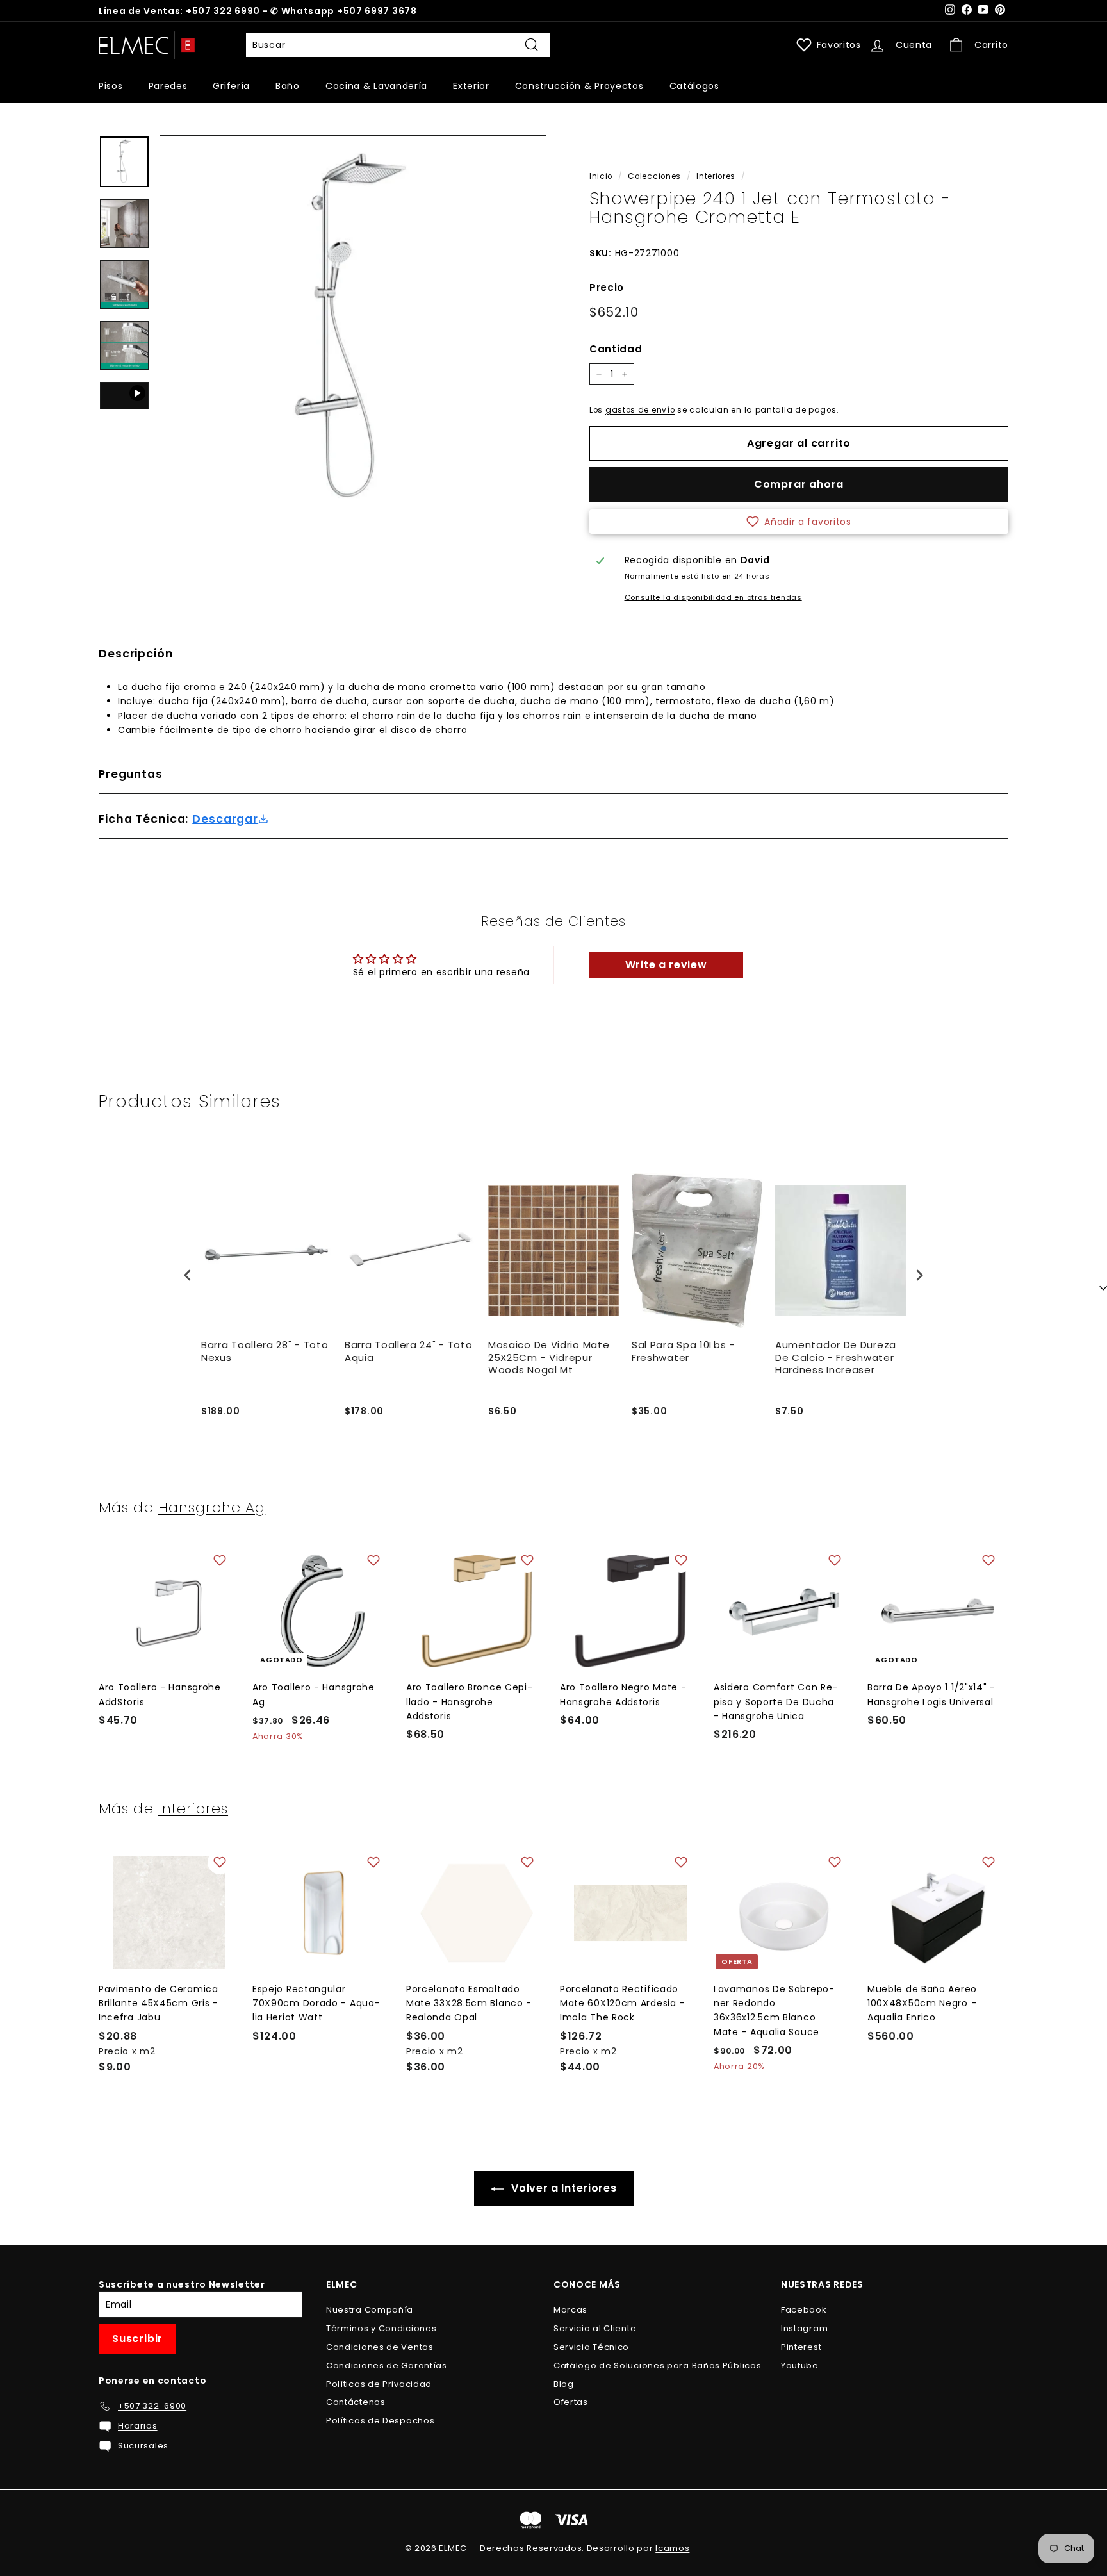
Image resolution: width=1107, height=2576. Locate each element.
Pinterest (801, 2347)
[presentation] (188, 1275)
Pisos (111, 86)
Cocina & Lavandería (376, 86)
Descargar (225, 819)
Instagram (804, 2328)
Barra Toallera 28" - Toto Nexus (265, 1351)
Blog (564, 2384)
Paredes (168, 86)
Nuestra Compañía (370, 2310)
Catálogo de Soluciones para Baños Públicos (657, 2365)
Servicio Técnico (591, 2347)
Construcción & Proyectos (579, 86)
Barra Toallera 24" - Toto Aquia (409, 1351)
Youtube (800, 2365)
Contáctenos (356, 2402)
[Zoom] (353, 329)
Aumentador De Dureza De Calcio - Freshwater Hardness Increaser (836, 1358)
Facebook (804, 2310)
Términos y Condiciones (381, 2328)
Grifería (231, 86)
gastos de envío (640, 410)
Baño (288, 86)
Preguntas (131, 774)
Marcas (570, 2310)
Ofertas (571, 2402)
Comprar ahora (799, 484)
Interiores (716, 176)
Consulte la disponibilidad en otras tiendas (713, 597)
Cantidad (616, 349)
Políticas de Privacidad (379, 2384)
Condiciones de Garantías (387, 2365)
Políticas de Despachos (380, 2421)
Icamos (672, 2548)
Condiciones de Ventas (380, 2347)
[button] (799, 522)
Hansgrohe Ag (212, 1507)
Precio (607, 287)
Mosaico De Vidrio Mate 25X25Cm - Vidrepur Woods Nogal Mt (549, 1358)
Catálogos (694, 86)
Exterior (471, 86)
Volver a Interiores (563, 2188)
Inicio (601, 176)
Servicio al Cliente (595, 2328)
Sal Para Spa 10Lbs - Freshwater (683, 1351)
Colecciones (654, 176)
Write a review (666, 965)
